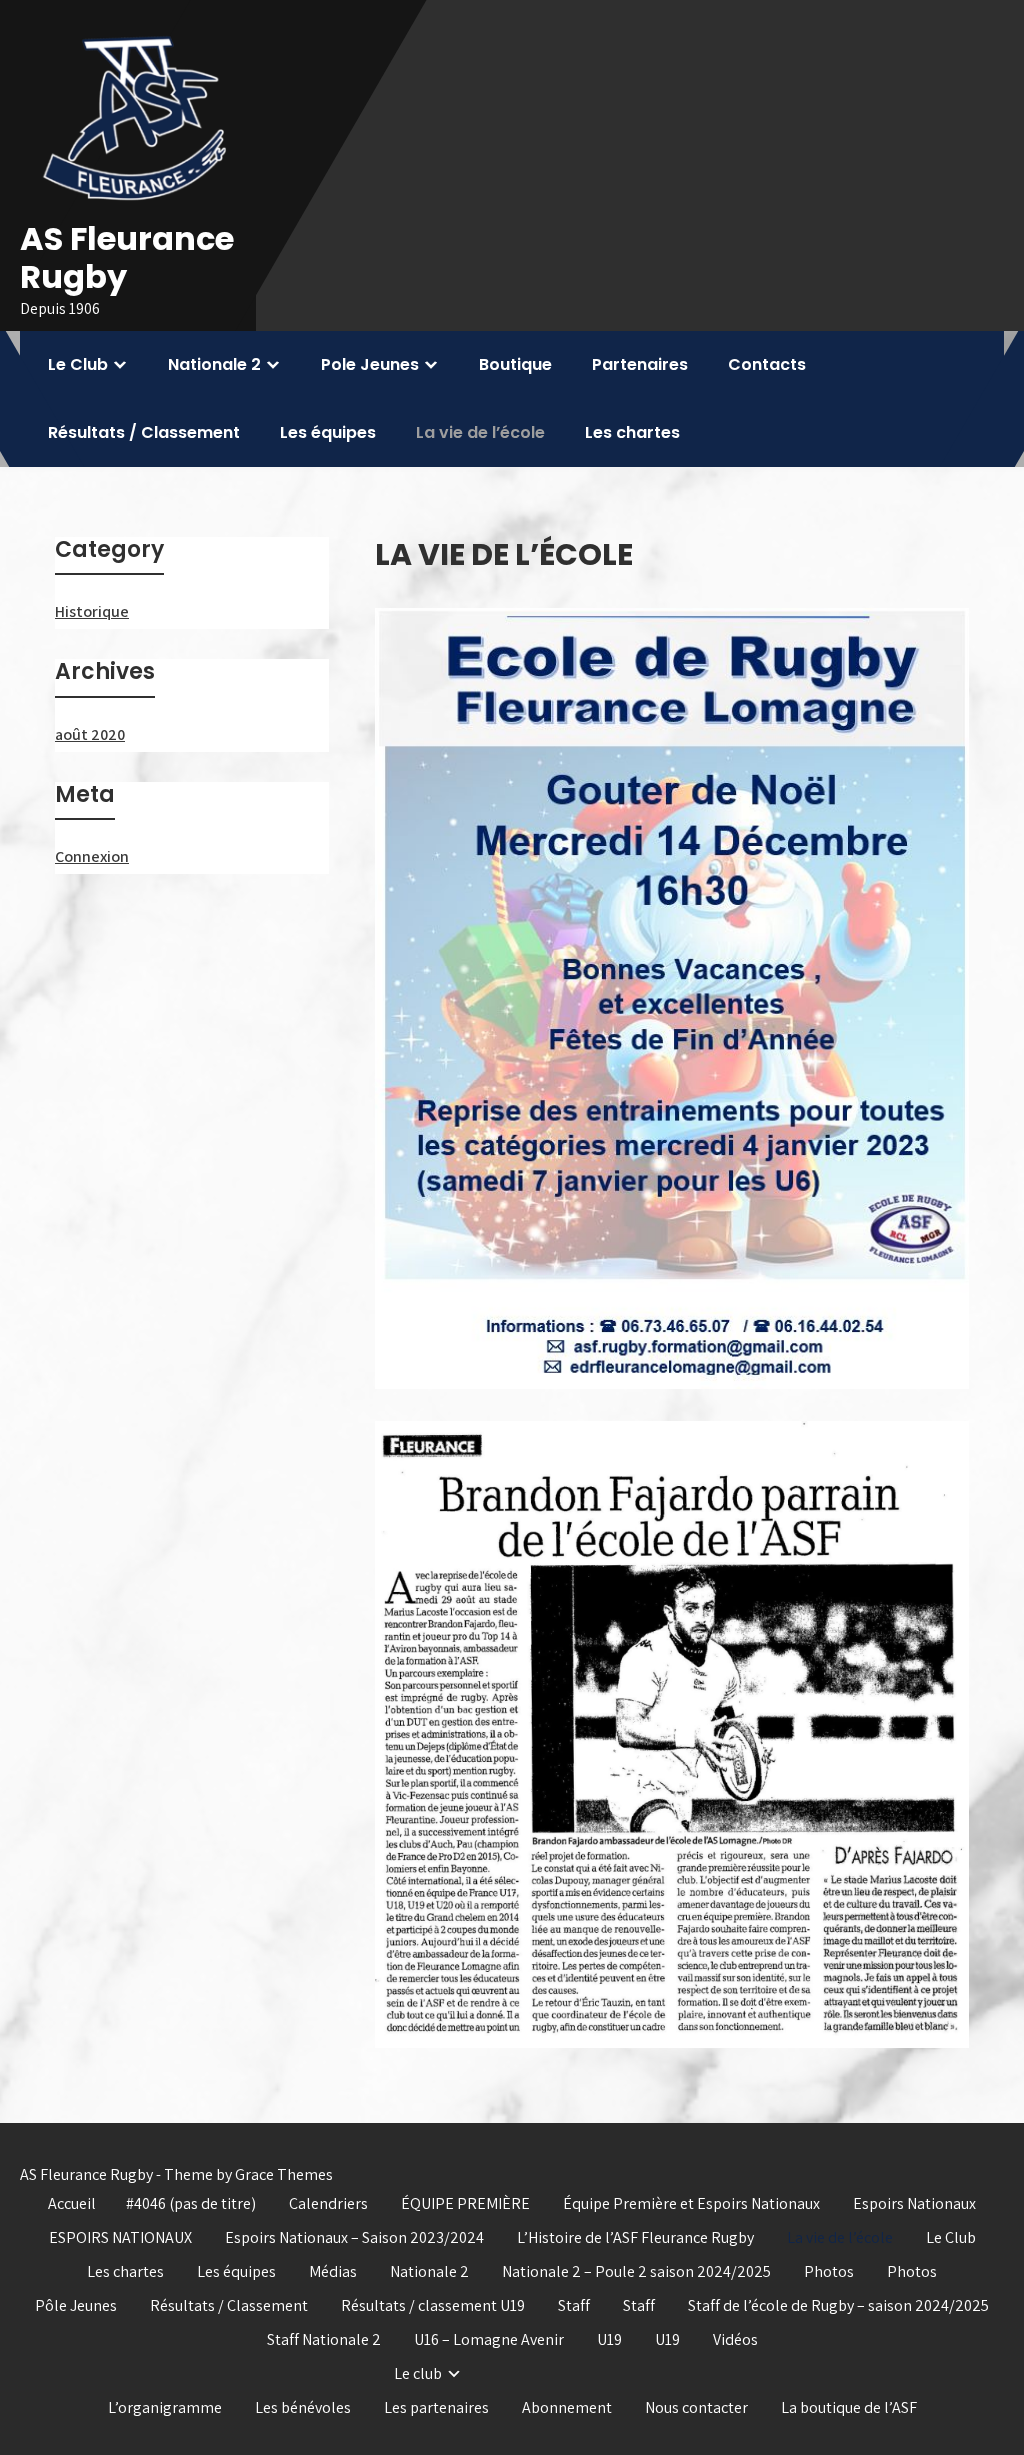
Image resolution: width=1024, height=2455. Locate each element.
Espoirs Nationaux (914, 2203)
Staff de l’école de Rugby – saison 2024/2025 (838, 2305)
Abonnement (567, 2407)
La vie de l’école (480, 432)
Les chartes (632, 432)
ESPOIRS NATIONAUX (120, 2237)
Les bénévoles (303, 2407)
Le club (418, 2373)
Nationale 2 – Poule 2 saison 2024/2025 (636, 2271)
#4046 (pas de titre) (191, 2203)
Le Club (78, 364)
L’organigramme (165, 2407)
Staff (574, 2305)
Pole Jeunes (370, 364)
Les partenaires (436, 2407)
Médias (333, 2271)
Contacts (767, 364)
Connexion (92, 856)
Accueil (72, 2203)
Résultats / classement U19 (433, 2305)
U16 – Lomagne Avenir (489, 2339)
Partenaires (640, 364)
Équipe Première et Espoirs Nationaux (691, 2203)
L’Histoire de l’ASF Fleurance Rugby (635, 2237)
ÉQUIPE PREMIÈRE (465, 2203)
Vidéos (735, 2339)
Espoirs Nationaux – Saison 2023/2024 (354, 2237)
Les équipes (328, 432)
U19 (609, 2339)
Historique (92, 611)
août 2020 (90, 734)
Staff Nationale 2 (324, 2339)
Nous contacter (696, 2407)
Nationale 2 (214, 364)
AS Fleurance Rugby (127, 257)
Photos (829, 2271)
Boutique (515, 364)
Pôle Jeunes (76, 2305)
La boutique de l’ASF (849, 2407)
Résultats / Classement (144, 432)
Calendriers (328, 2203)
